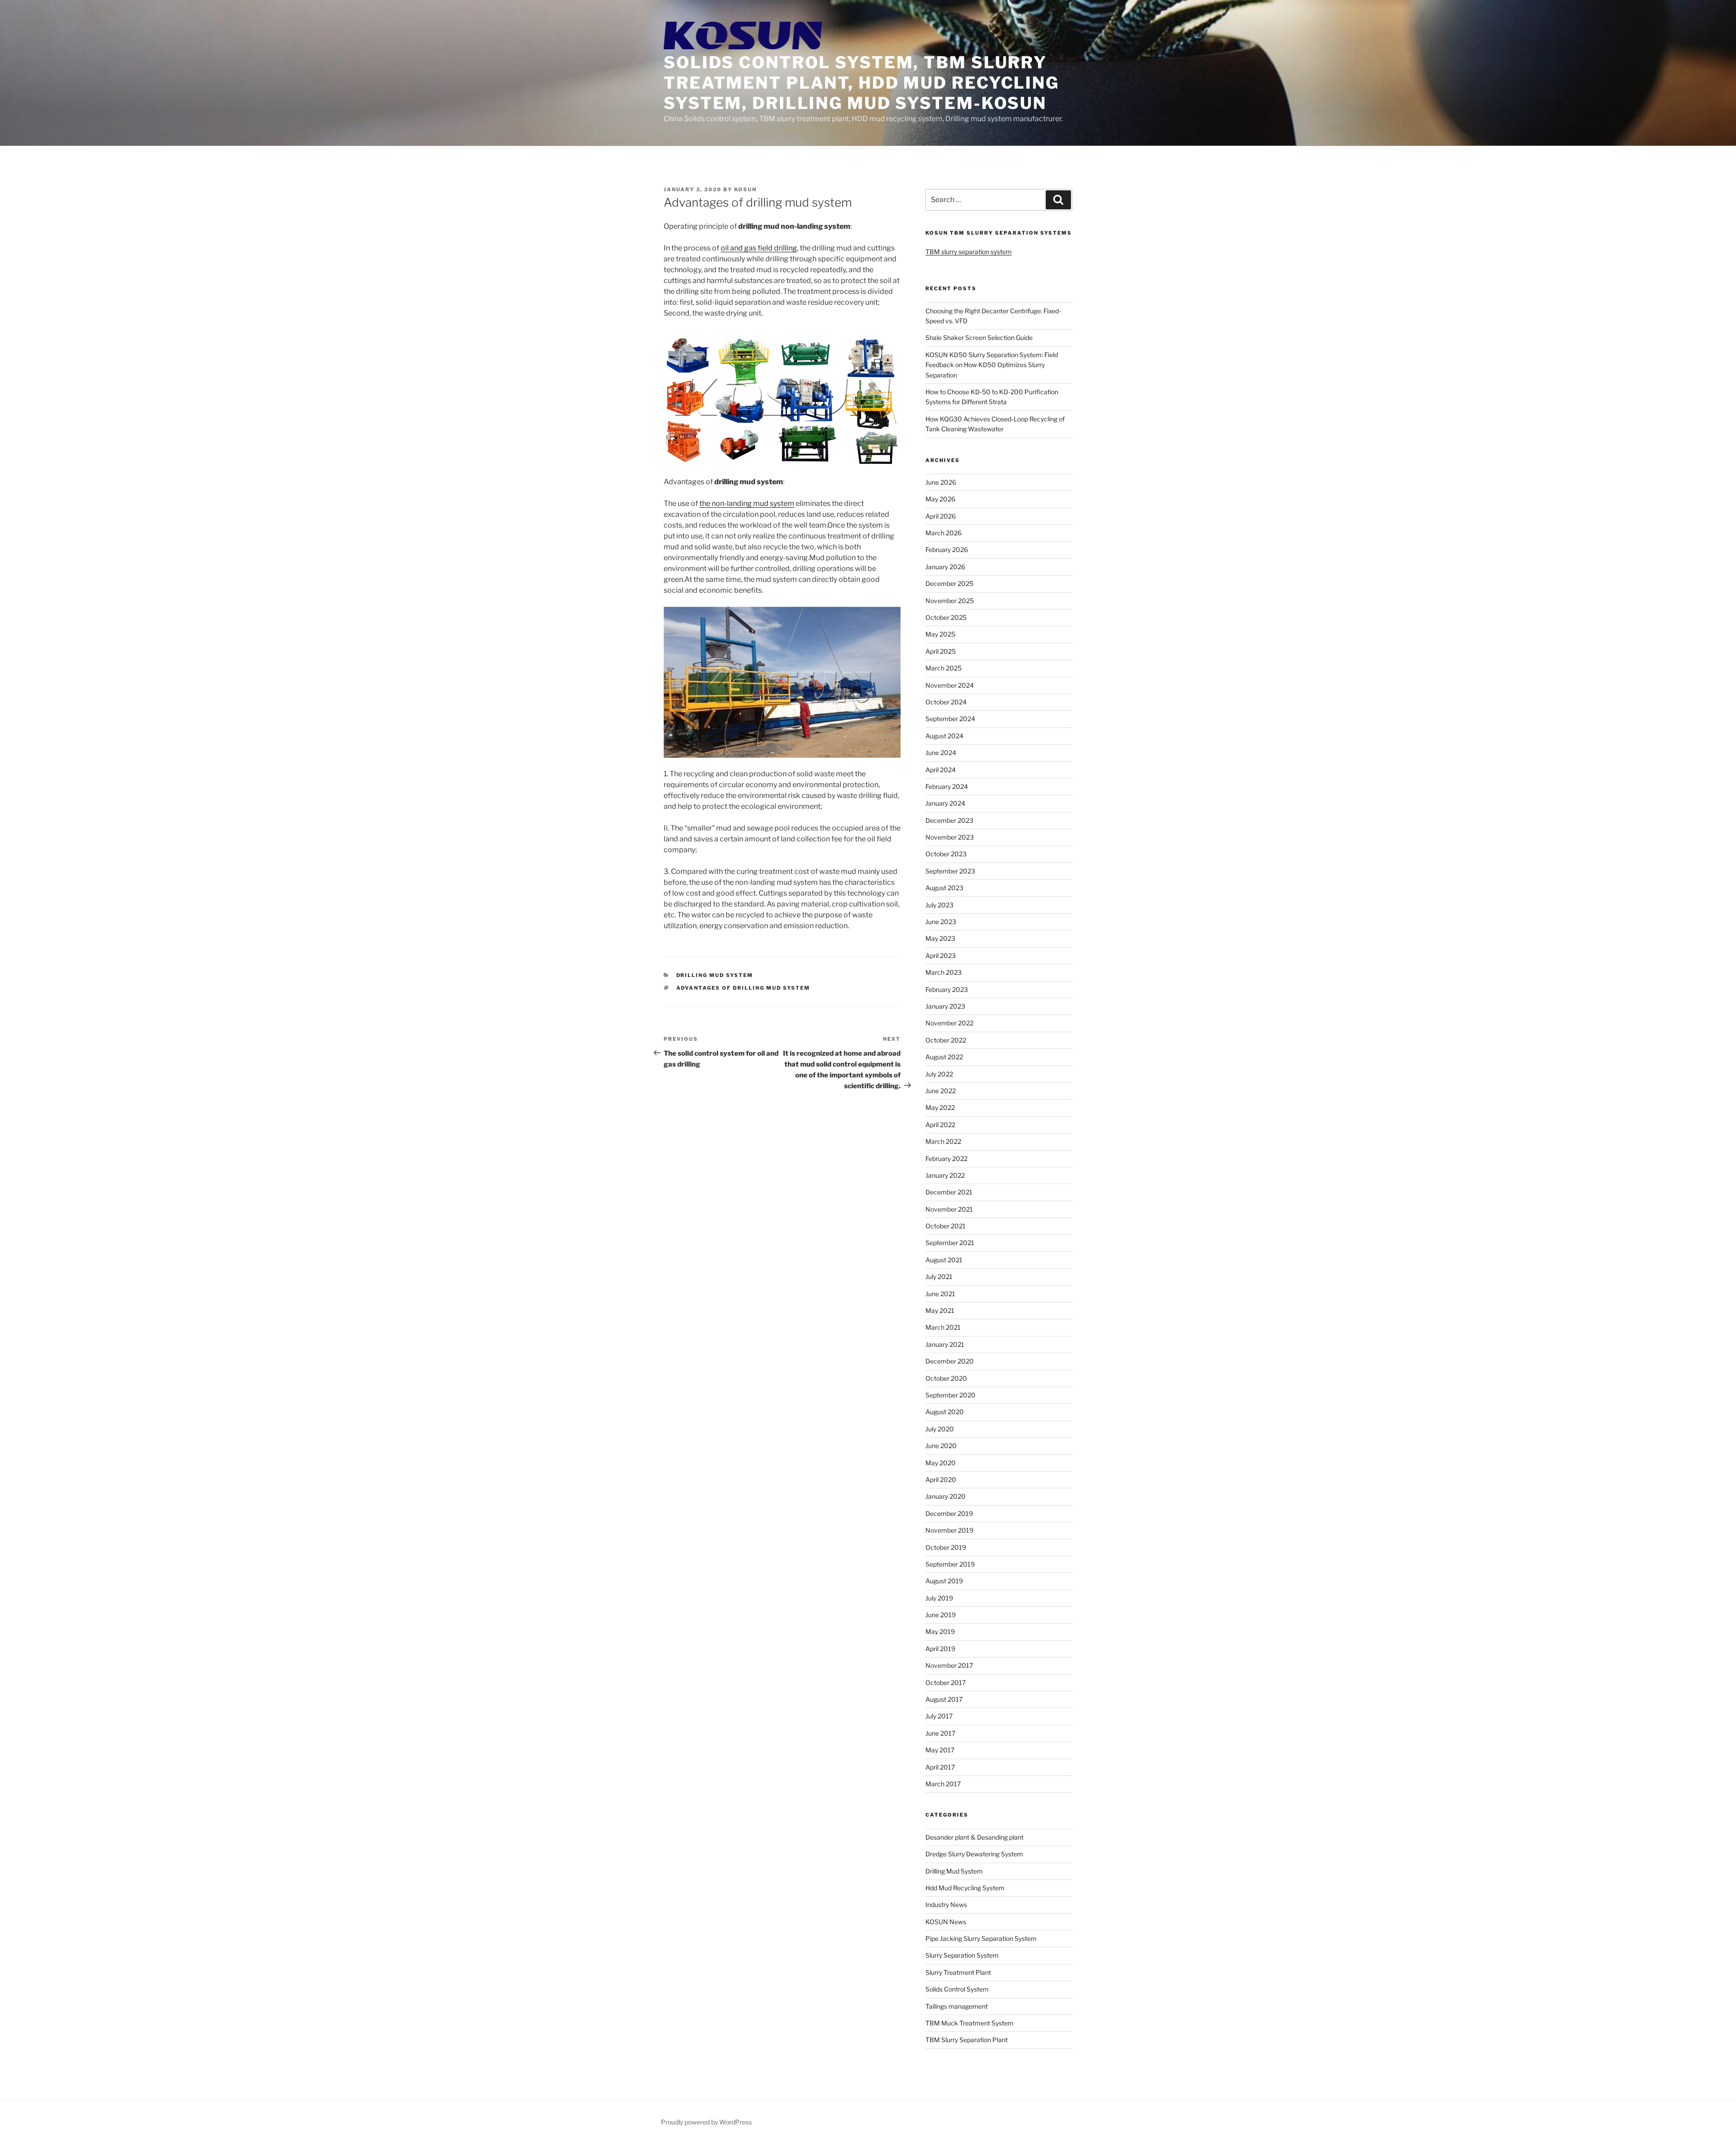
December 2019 (949, 1513)
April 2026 (941, 516)
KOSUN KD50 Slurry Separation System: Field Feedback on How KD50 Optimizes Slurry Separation (992, 365)
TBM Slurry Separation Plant (967, 2040)
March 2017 (943, 1784)
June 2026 (941, 482)
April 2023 (941, 956)
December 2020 (950, 1361)
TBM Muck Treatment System (969, 2023)
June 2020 (941, 1446)
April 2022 (940, 1125)
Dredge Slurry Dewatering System (974, 1854)
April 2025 (941, 651)
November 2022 (949, 1023)
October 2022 (946, 1040)
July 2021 (939, 1277)
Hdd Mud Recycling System (965, 1888)
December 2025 (949, 583)
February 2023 (947, 989)
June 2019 (941, 1615)
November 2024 (950, 685)
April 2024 (941, 770)
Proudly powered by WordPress (706, 2122)
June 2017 (940, 1733)
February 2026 (947, 550)
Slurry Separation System (962, 1955)
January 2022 (945, 1175)
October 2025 (946, 617)
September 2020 (951, 1395)
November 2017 (949, 1665)
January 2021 (945, 1344)
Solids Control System (957, 1989)
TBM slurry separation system (969, 252)
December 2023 (949, 820)
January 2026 (945, 567)
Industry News (946, 1905)
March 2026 (943, 533)
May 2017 (940, 1750)
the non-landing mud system (747, 503)
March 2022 (943, 1141)
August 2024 (944, 736)
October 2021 (946, 1226)
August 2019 (944, 1581)
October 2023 (946, 854)
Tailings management (957, 2006)
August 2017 (944, 1699)
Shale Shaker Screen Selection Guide (979, 337)
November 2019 (949, 1530)
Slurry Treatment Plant (958, 1972)
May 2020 (941, 1463)
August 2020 (945, 1412)
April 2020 (941, 1480)
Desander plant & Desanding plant (974, 1837)
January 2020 (946, 1496)
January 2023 (945, 1006)
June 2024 (941, 753)
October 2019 (946, 1547)
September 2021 (950, 1243)
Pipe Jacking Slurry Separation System (981, 1938)
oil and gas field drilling (759, 248)
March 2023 (943, 972)
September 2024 (950, 719)
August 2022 (944, 1057)
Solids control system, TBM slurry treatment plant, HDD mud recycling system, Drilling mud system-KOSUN (861, 83)
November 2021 (949, 1209)
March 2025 (943, 668)
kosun (745, 189)
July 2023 (939, 905)
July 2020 (940, 1429)
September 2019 (950, 1564)
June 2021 (940, 1294)
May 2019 (940, 1631)
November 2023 (950, 837)
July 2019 (939, 1598)
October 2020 (946, 1378)
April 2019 (940, 1649)
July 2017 (939, 1716)
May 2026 (940, 499)
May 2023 (940, 938)
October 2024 (946, 702)
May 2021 (940, 1310)
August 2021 (944, 1260)
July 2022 (939, 1074)
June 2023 (941, 922)
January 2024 (945, 803)
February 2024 (947, 786)
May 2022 (940, 1107)
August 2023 (944, 888)
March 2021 (943, 1327)
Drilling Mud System (715, 975)
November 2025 (950, 601)
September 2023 (950, 871)
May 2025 (940, 634)
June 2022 (941, 1091)
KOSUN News (946, 1922)
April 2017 (940, 1767)
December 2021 (949, 1192)
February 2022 (946, 1159)
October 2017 (946, 1683)
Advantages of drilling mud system (743, 988)
